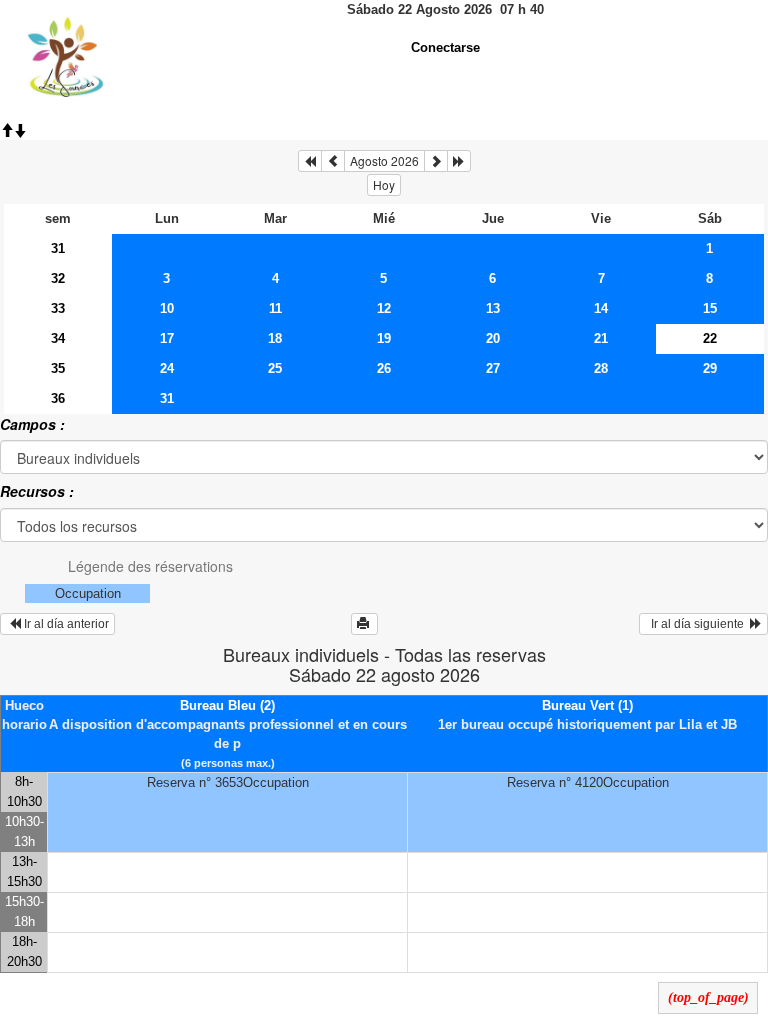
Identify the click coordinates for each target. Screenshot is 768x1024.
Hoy (384, 184)
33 (58, 308)
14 (601, 308)
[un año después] (459, 161)
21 (601, 338)
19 (384, 338)
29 (710, 368)
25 (275, 368)
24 (167, 368)
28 (601, 368)
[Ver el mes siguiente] (436, 161)
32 (58, 278)
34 (58, 338)
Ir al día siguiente (697, 624)
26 (384, 368)
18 (275, 338)
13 (493, 308)
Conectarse (445, 47)
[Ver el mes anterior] (333, 161)
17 (167, 338)
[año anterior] (310, 161)
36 (58, 398)
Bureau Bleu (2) (227, 705)
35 (58, 368)
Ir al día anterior (65, 624)
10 (167, 308)
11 (275, 308)
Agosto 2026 (384, 160)
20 (493, 338)
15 (710, 308)
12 (384, 308)
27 (493, 368)
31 (58, 248)
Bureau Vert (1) (587, 705)
